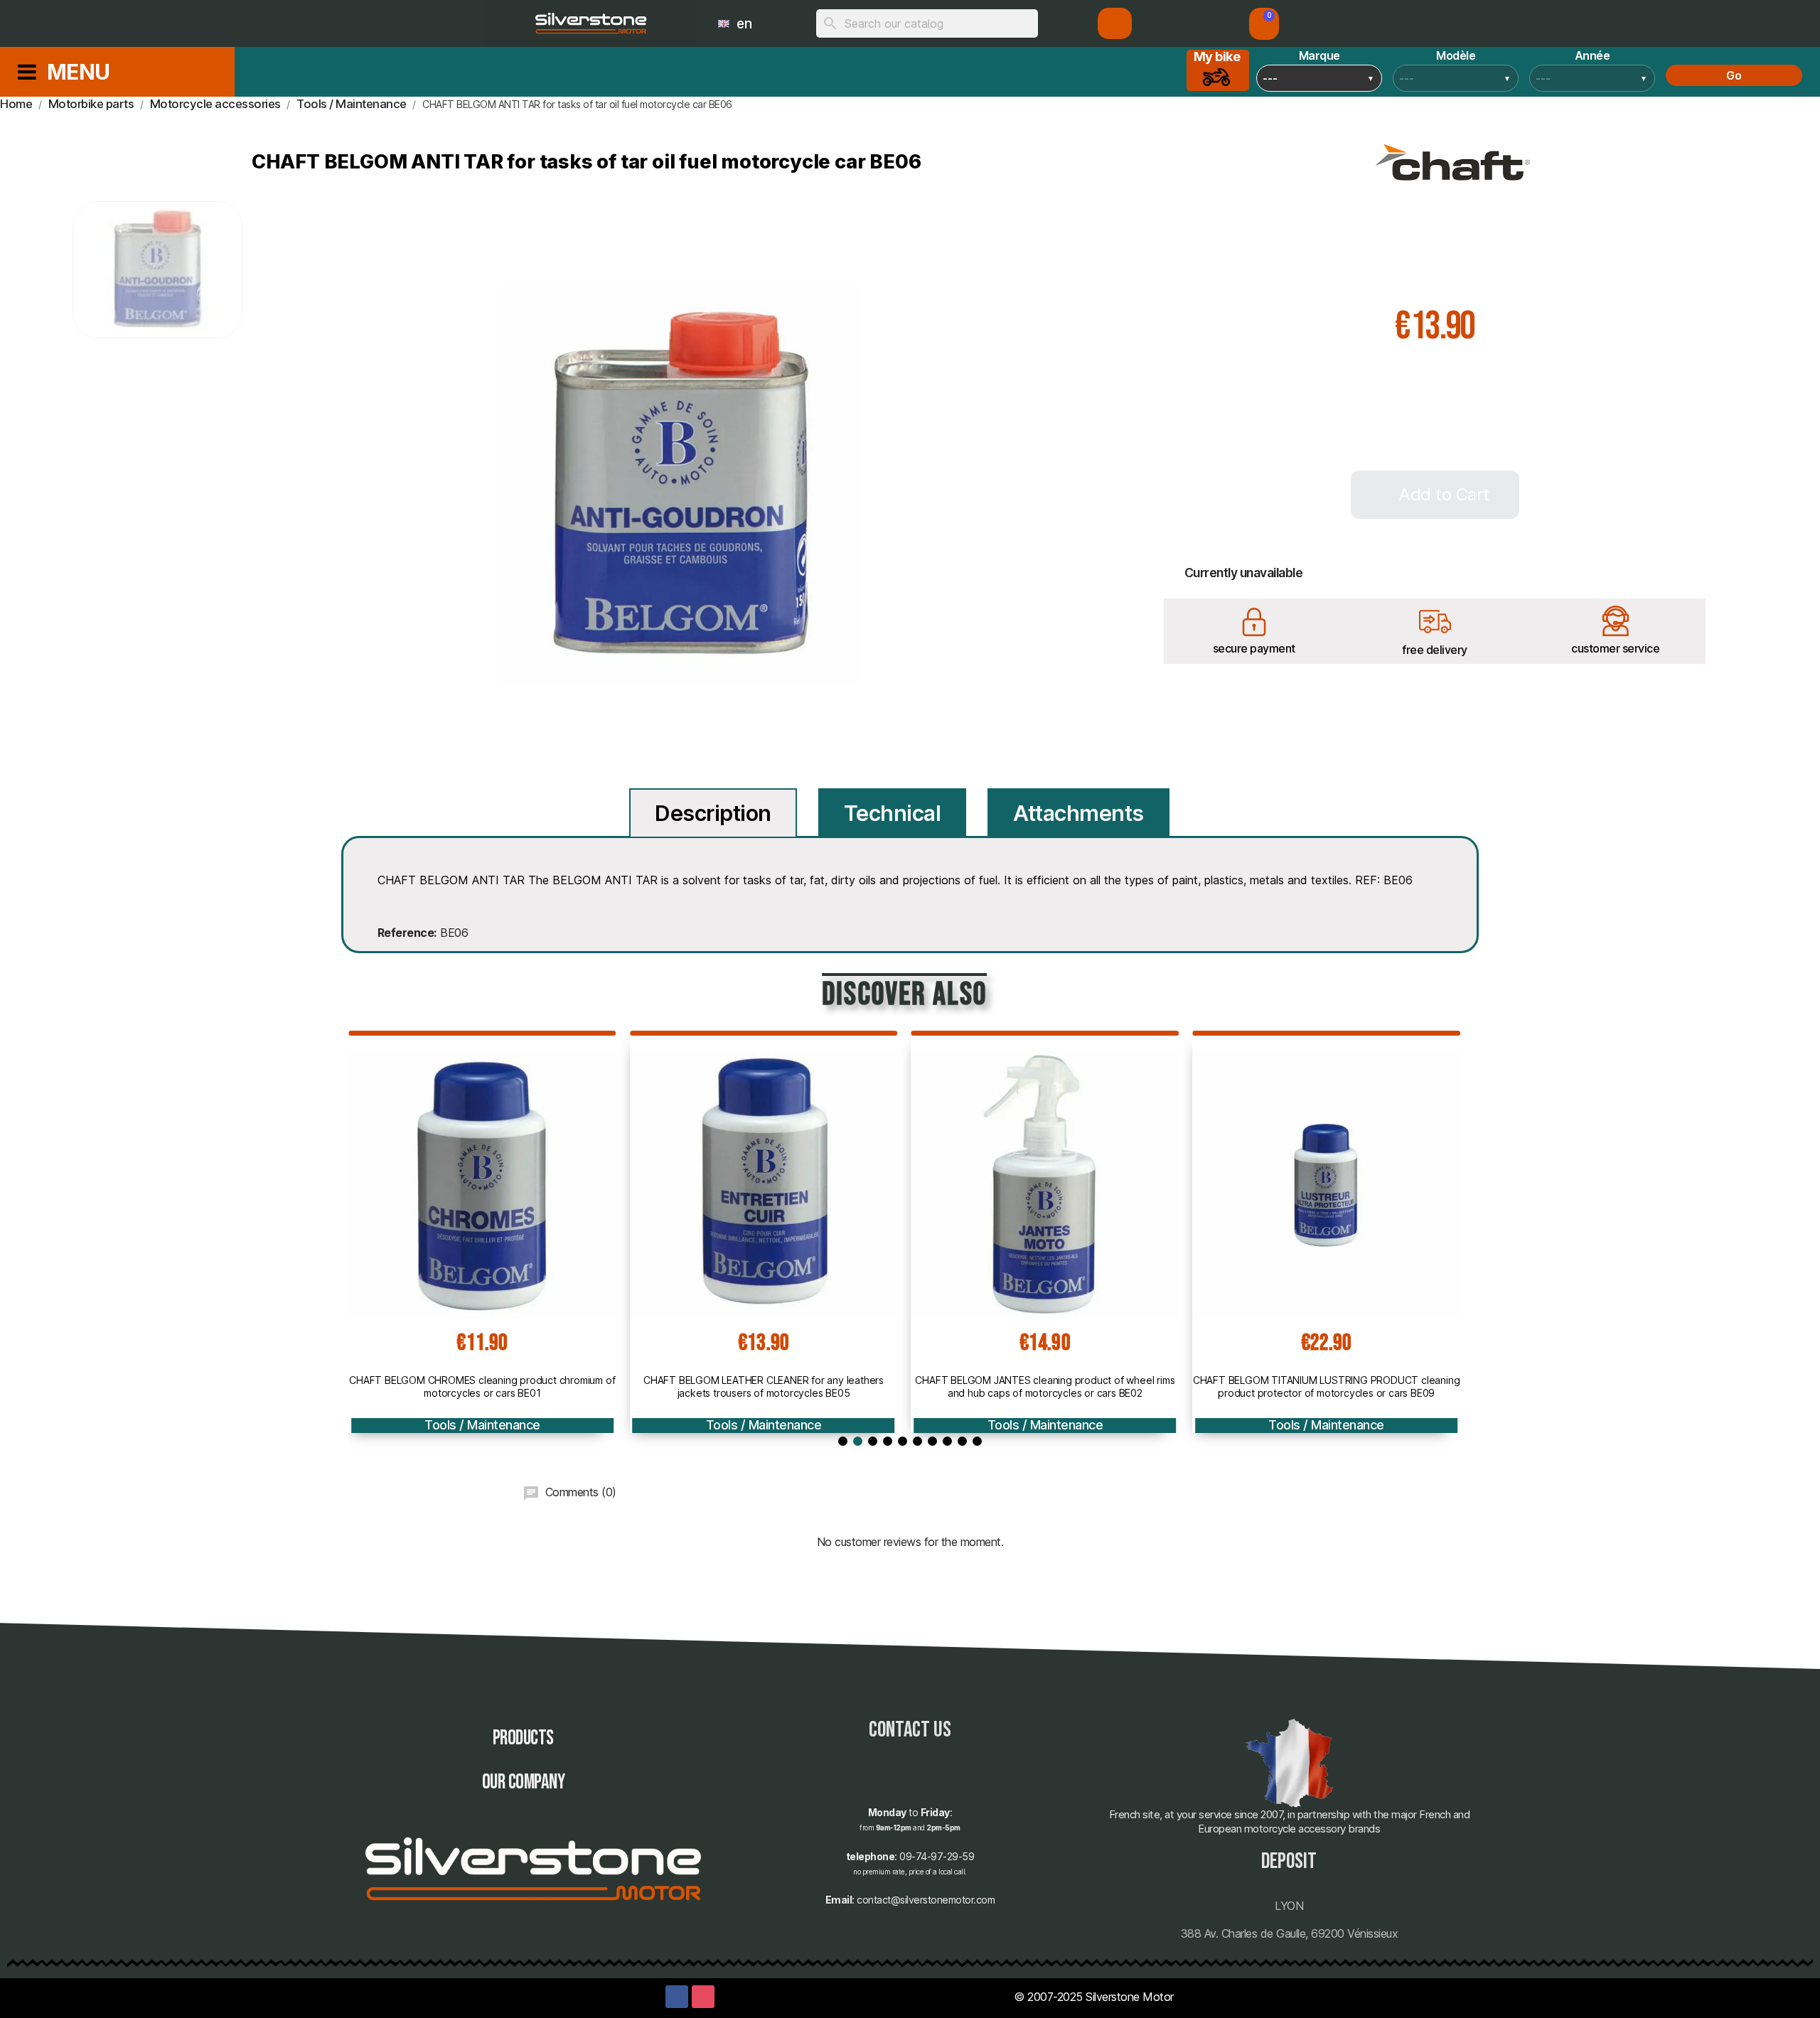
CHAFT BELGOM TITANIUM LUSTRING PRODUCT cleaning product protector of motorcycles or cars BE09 (1327, 1386)
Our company (524, 1782)
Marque (1319, 55)
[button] (1264, 24)
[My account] (1115, 23)
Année (1592, 55)
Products (523, 1738)
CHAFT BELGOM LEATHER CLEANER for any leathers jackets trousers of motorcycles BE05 (764, 1386)
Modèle (1456, 55)
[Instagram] (703, 1997)
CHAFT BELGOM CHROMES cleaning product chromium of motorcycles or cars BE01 (482, 1386)
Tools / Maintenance (482, 1425)
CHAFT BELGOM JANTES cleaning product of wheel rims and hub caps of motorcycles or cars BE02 (1045, 1386)
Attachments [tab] (1078, 813)
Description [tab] (713, 813)
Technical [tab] (893, 813)
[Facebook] (677, 1997)
